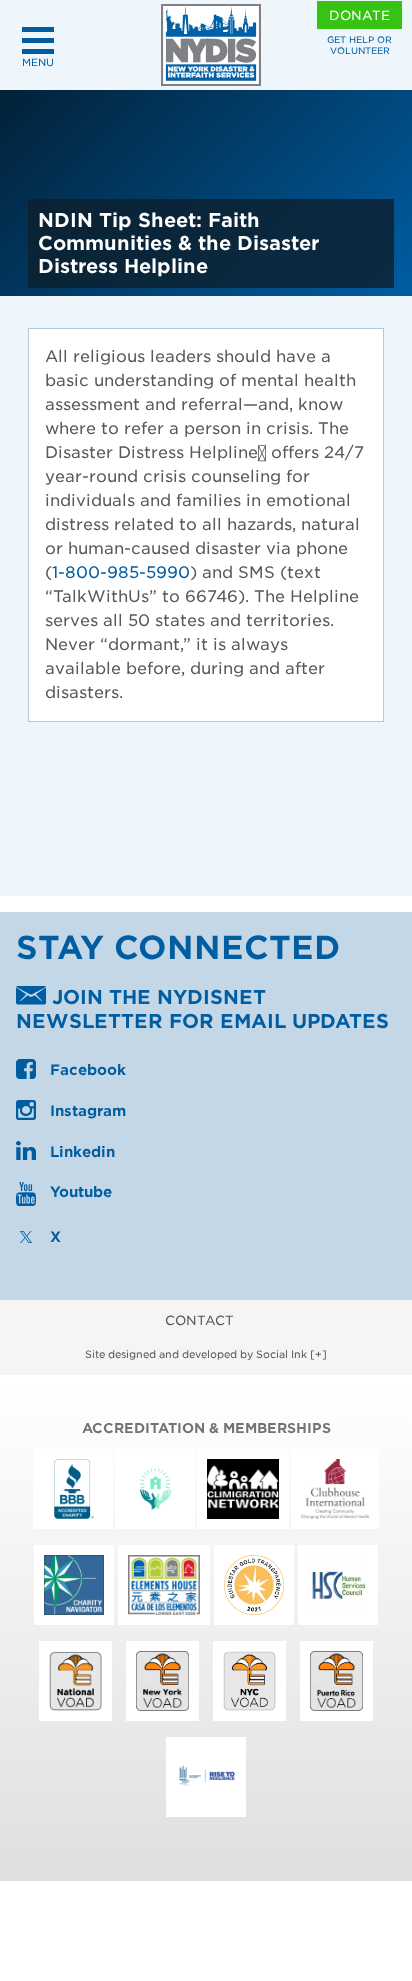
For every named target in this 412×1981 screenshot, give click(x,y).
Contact (199, 1320)
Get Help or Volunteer (359, 45)
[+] (318, 1354)
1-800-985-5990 (121, 572)
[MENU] (38, 40)
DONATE (359, 15)
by (196, 1354)
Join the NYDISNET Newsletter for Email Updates (202, 1010)
